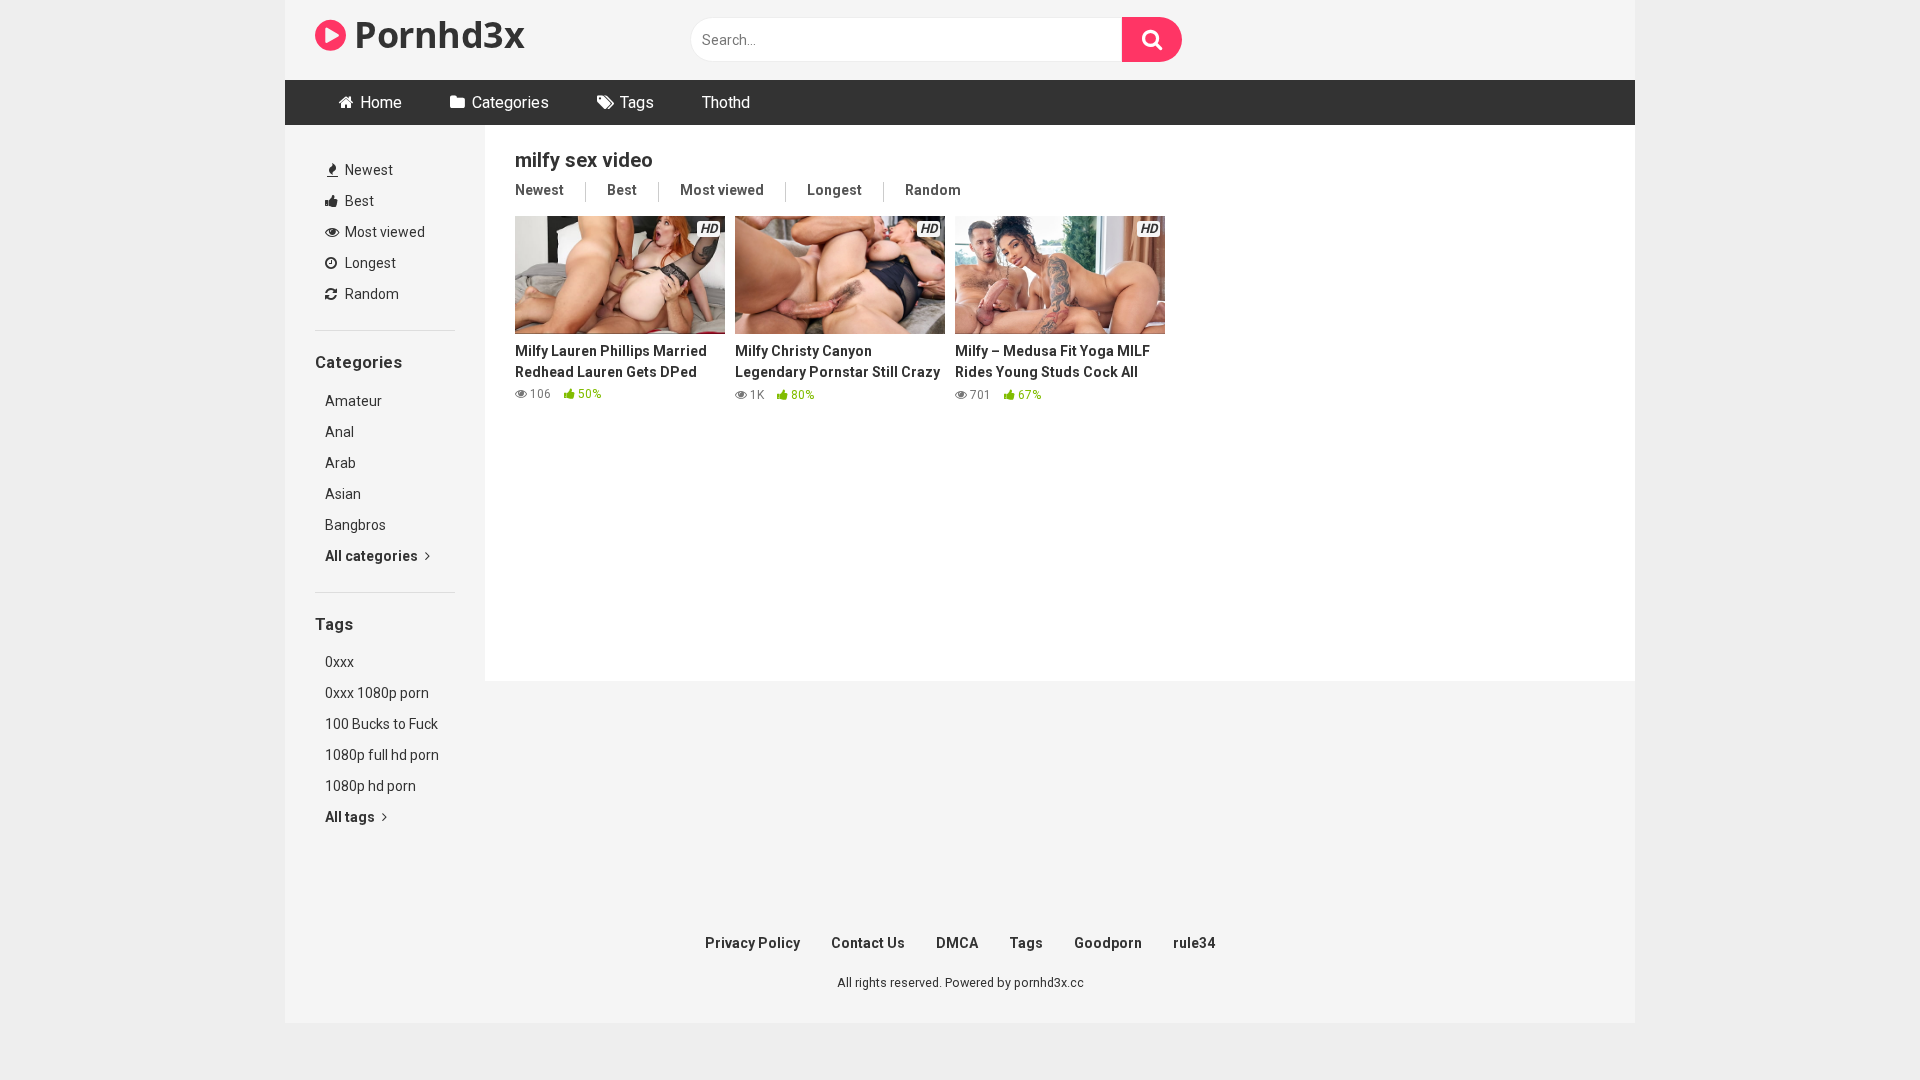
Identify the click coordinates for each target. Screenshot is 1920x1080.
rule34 (1194, 943)
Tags (637, 102)
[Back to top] (1853, 1019)
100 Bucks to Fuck (381, 724)
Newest (367, 170)
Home (381, 102)
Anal (339, 432)
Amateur (353, 401)
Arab (340, 463)
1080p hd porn (370, 786)
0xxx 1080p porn (377, 693)
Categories (510, 102)
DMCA (957, 943)
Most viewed (383, 232)
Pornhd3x (435, 34)
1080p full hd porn (382, 755)
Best (358, 201)
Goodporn (1108, 943)
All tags (351, 817)
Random (370, 294)
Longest (369, 263)
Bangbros (355, 525)
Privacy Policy (752, 943)
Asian (343, 494)
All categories (373, 556)
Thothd (726, 102)
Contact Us (868, 943)
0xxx (339, 662)
